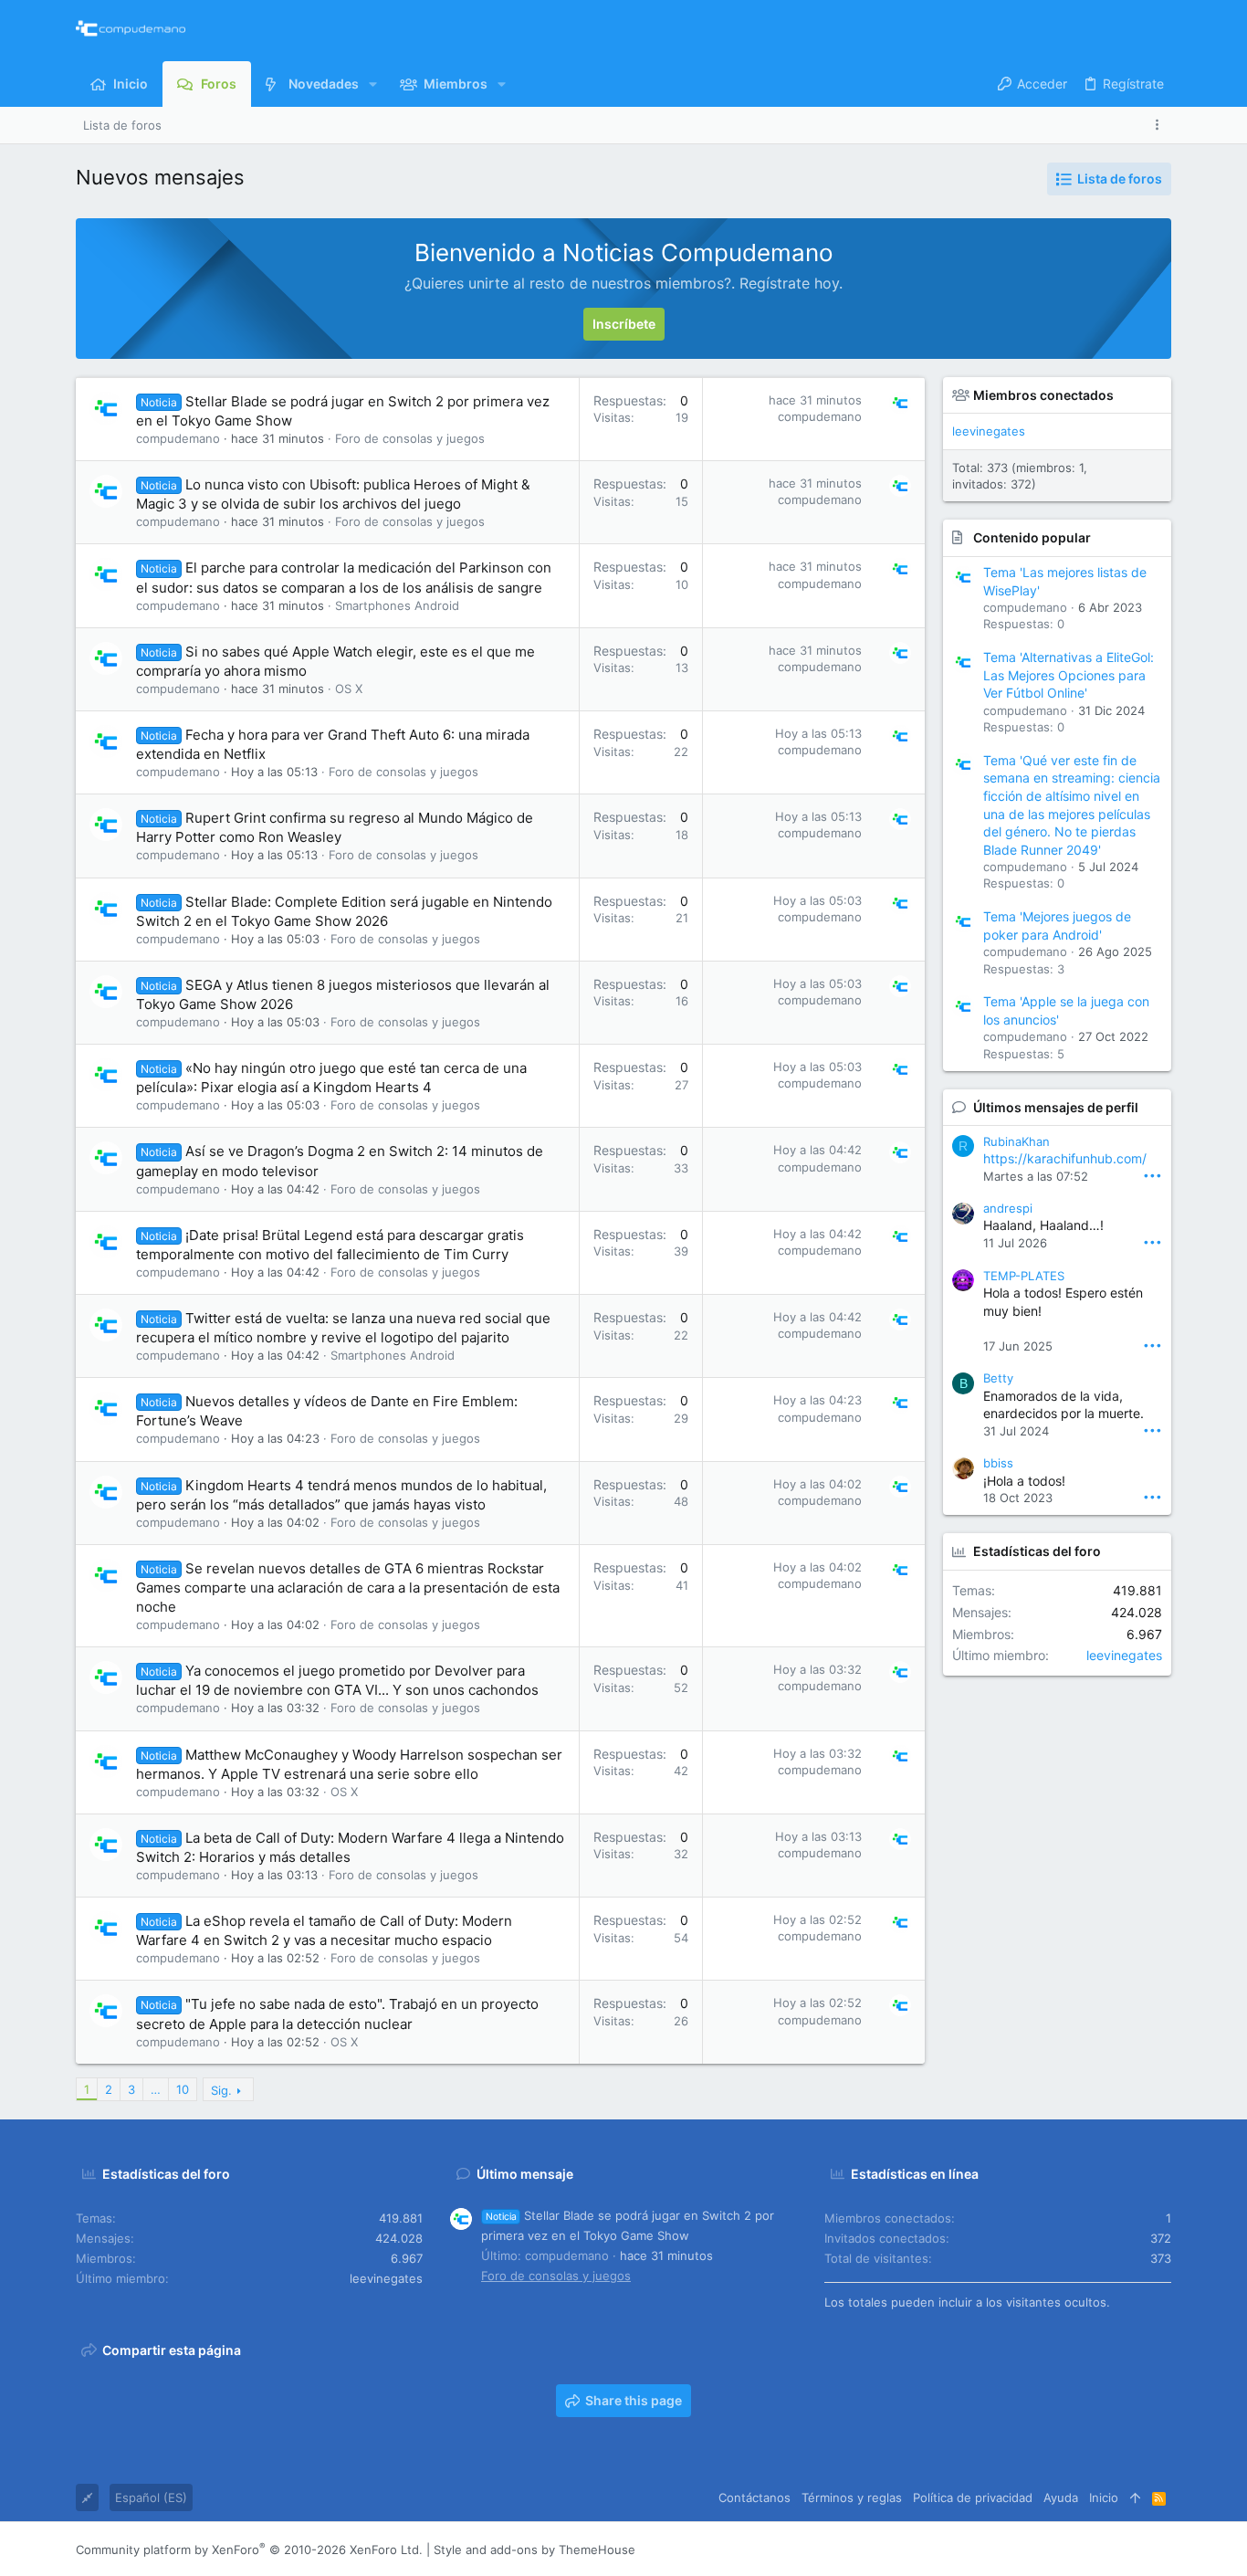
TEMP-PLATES (1024, 1276)
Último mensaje (525, 2174)
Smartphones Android (397, 605)
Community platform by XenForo (249, 2550)
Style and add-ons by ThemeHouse (534, 2550)
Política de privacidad (973, 2497)
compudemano (178, 438)
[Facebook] (1053, 2550)
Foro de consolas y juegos (410, 438)
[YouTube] (1163, 2550)
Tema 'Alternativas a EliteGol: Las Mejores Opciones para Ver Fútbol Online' (1069, 675)
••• (1153, 1175)
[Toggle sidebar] (1160, 125)
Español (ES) (151, 2497)
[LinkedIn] (1108, 2550)
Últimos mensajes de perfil (1056, 1107)
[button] (373, 84)
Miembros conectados (1043, 395)
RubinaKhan (1016, 1141)
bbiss (998, 1463)
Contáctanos (754, 2497)
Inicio (1104, 2497)
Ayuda (1061, 2497)
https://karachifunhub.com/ (1065, 1158)
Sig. (221, 2090)
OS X (349, 689)
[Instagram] (1081, 2550)
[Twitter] (1136, 2550)
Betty (998, 1378)
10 (183, 2089)
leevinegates (989, 431)
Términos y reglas (852, 2497)
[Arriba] (1135, 2497)
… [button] (156, 2089)
